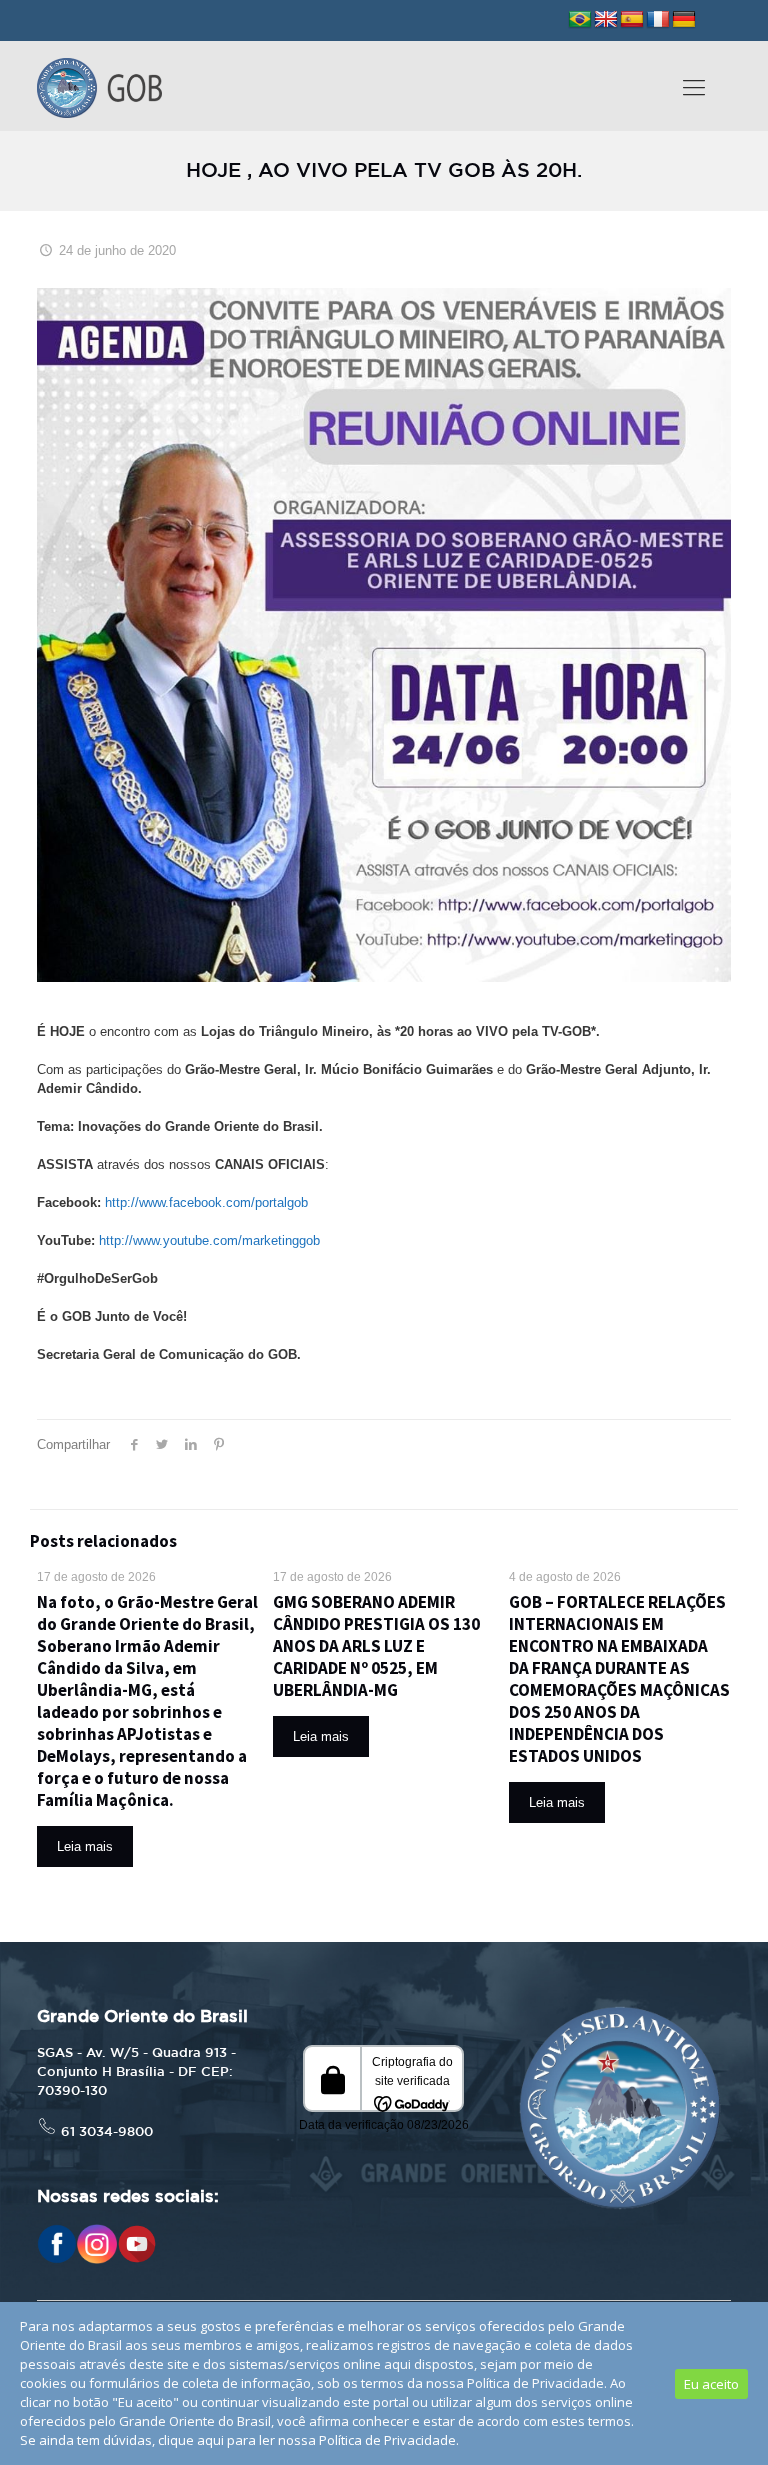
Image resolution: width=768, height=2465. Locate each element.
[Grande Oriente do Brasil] (99, 86)
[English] (606, 20)
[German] (684, 20)
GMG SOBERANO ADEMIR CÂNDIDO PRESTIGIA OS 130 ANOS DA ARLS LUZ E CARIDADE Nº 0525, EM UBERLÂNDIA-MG (376, 1646)
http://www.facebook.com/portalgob (206, 1202)
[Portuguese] (580, 20)
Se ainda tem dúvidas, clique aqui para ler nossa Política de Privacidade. (239, 2440)
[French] (658, 20)
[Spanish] (632, 20)
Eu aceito (711, 2384)
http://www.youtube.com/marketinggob (209, 1240)
